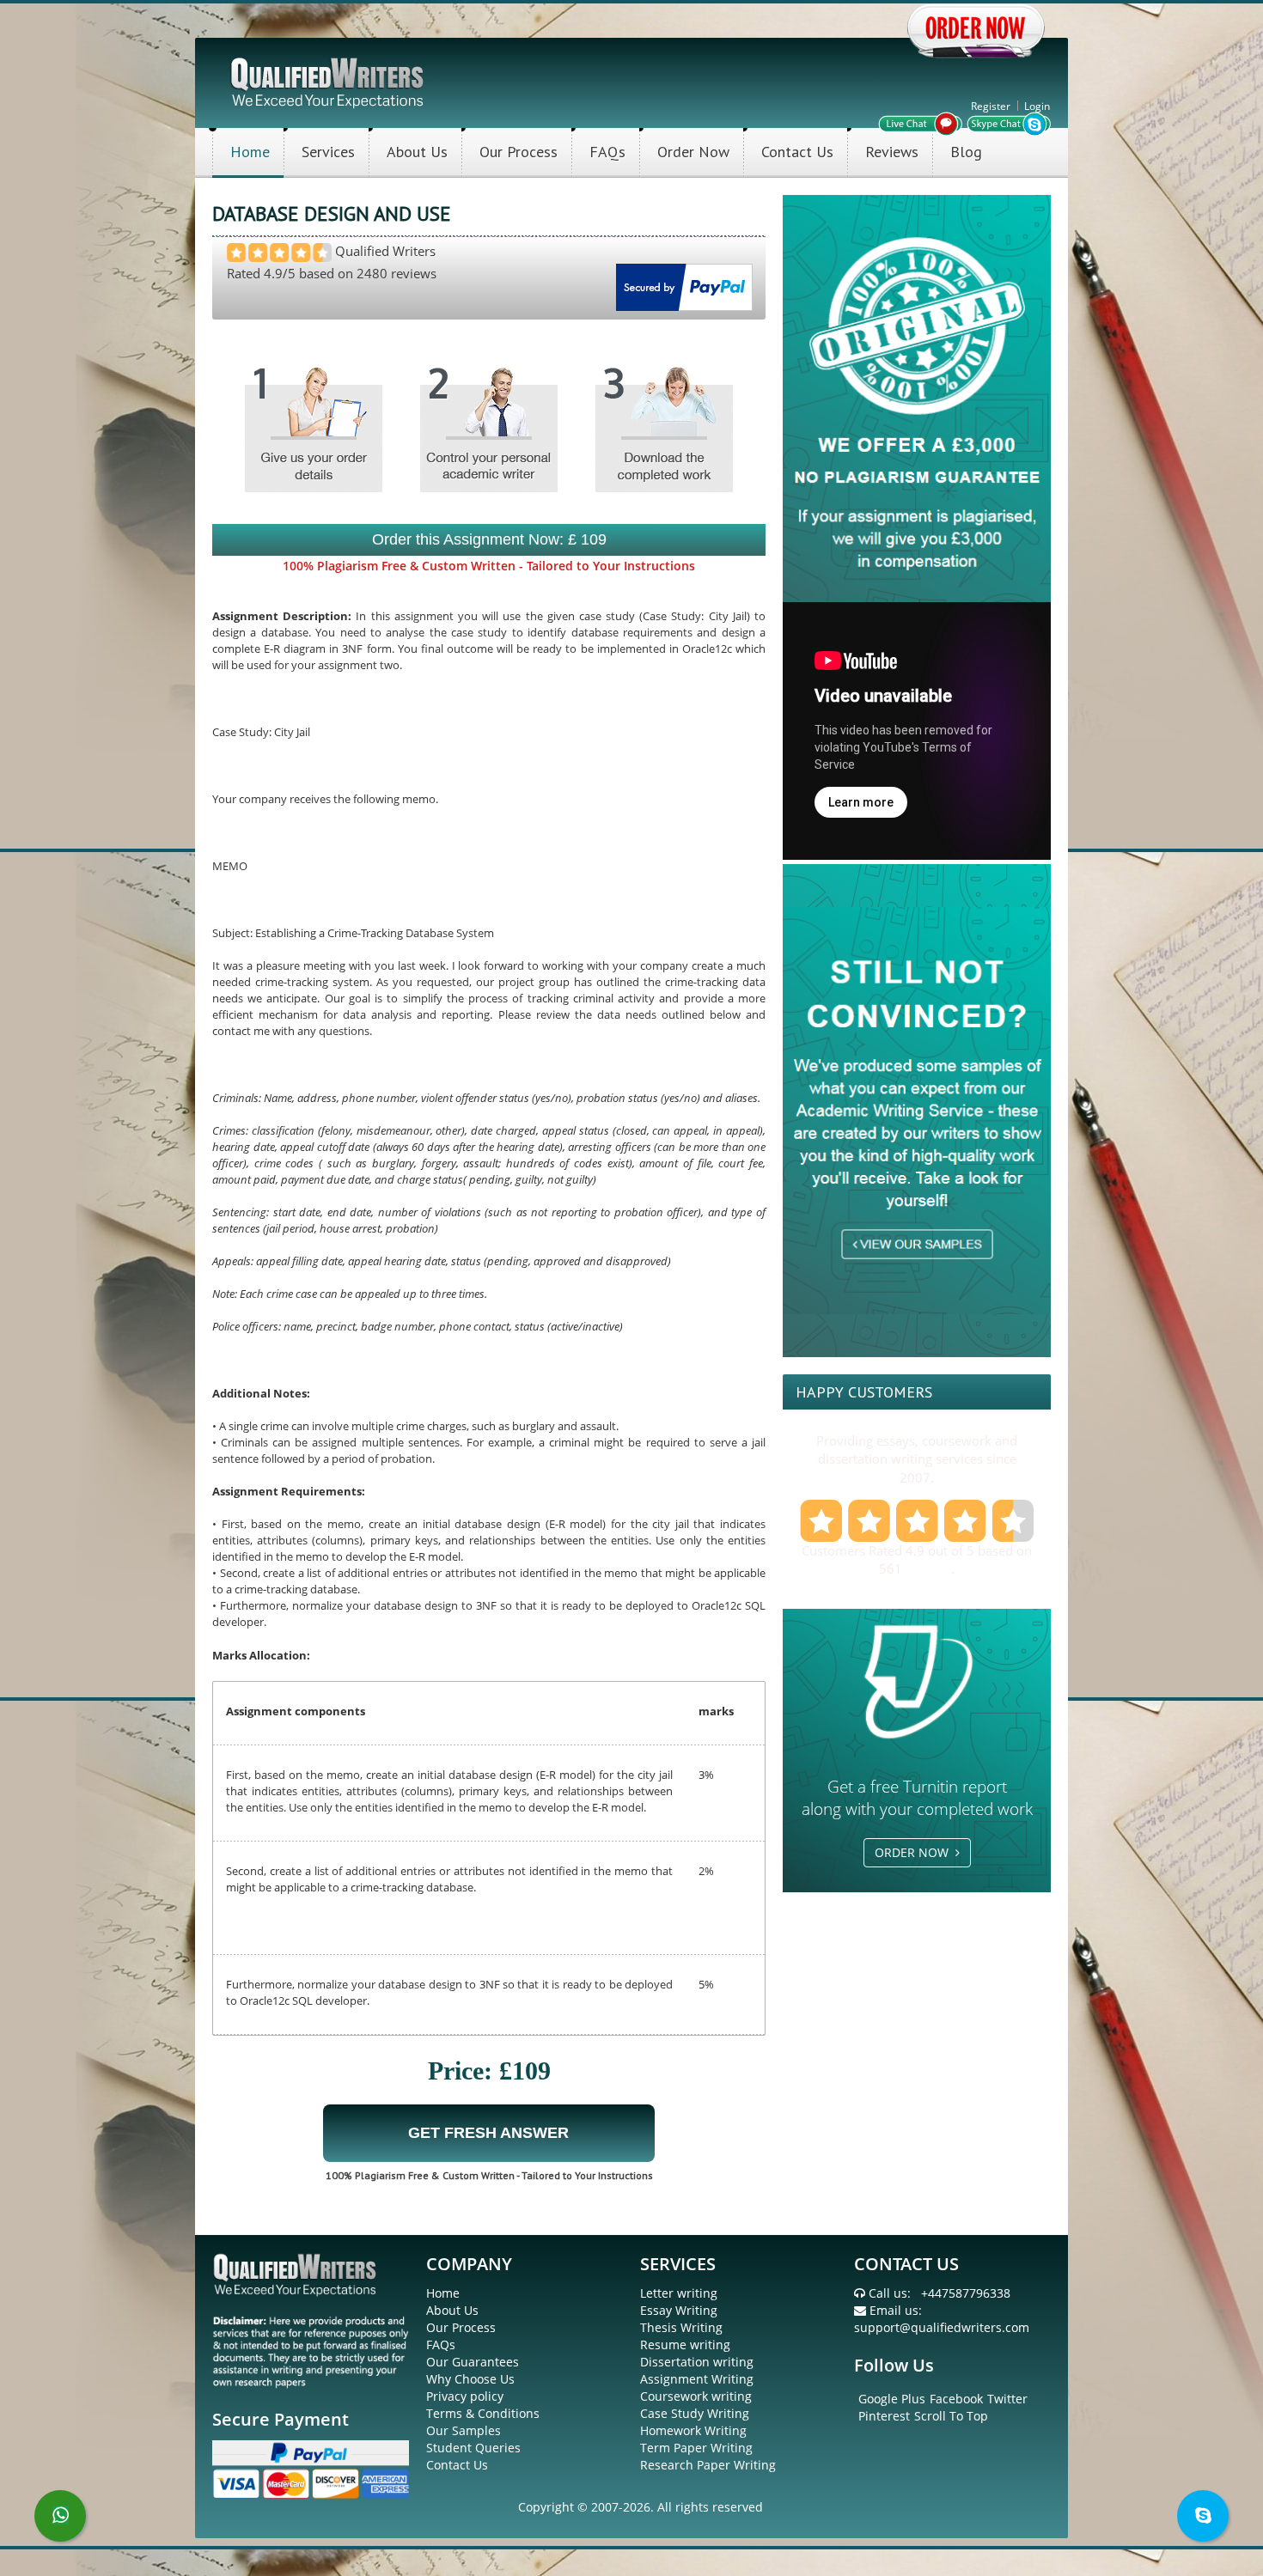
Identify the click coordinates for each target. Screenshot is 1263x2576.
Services (328, 152)
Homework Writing (693, 2430)
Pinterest (884, 2416)
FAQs (607, 152)
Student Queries (473, 2448)
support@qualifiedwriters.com (942, 2327)
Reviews (892, 152)
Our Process (519, 152)
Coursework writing (696, 2396)
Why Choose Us (470, 2379)
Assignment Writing (697, 2379)
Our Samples (464, 2430)
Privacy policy (465, 2396)
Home (250, 152)
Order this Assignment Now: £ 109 (489, 539)
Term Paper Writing (696, 2448)
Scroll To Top (951, 2416)
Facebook (956, 2399)
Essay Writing (679, 2310)
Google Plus (892, 2399)
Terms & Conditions (483, 2413)
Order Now (693, 152)
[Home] (329, 81)
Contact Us (797, 152)
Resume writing (685, 2345)
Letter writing (679, 2293)
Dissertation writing (697, 2362)
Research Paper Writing (708, 2465)
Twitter (1007, 2399)
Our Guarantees (473, 2362)
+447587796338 (966, 2293)
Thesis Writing (681, 2327)
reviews (928, 1568)
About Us (417, 152)
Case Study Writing (695, 2413)
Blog (966, 152)
